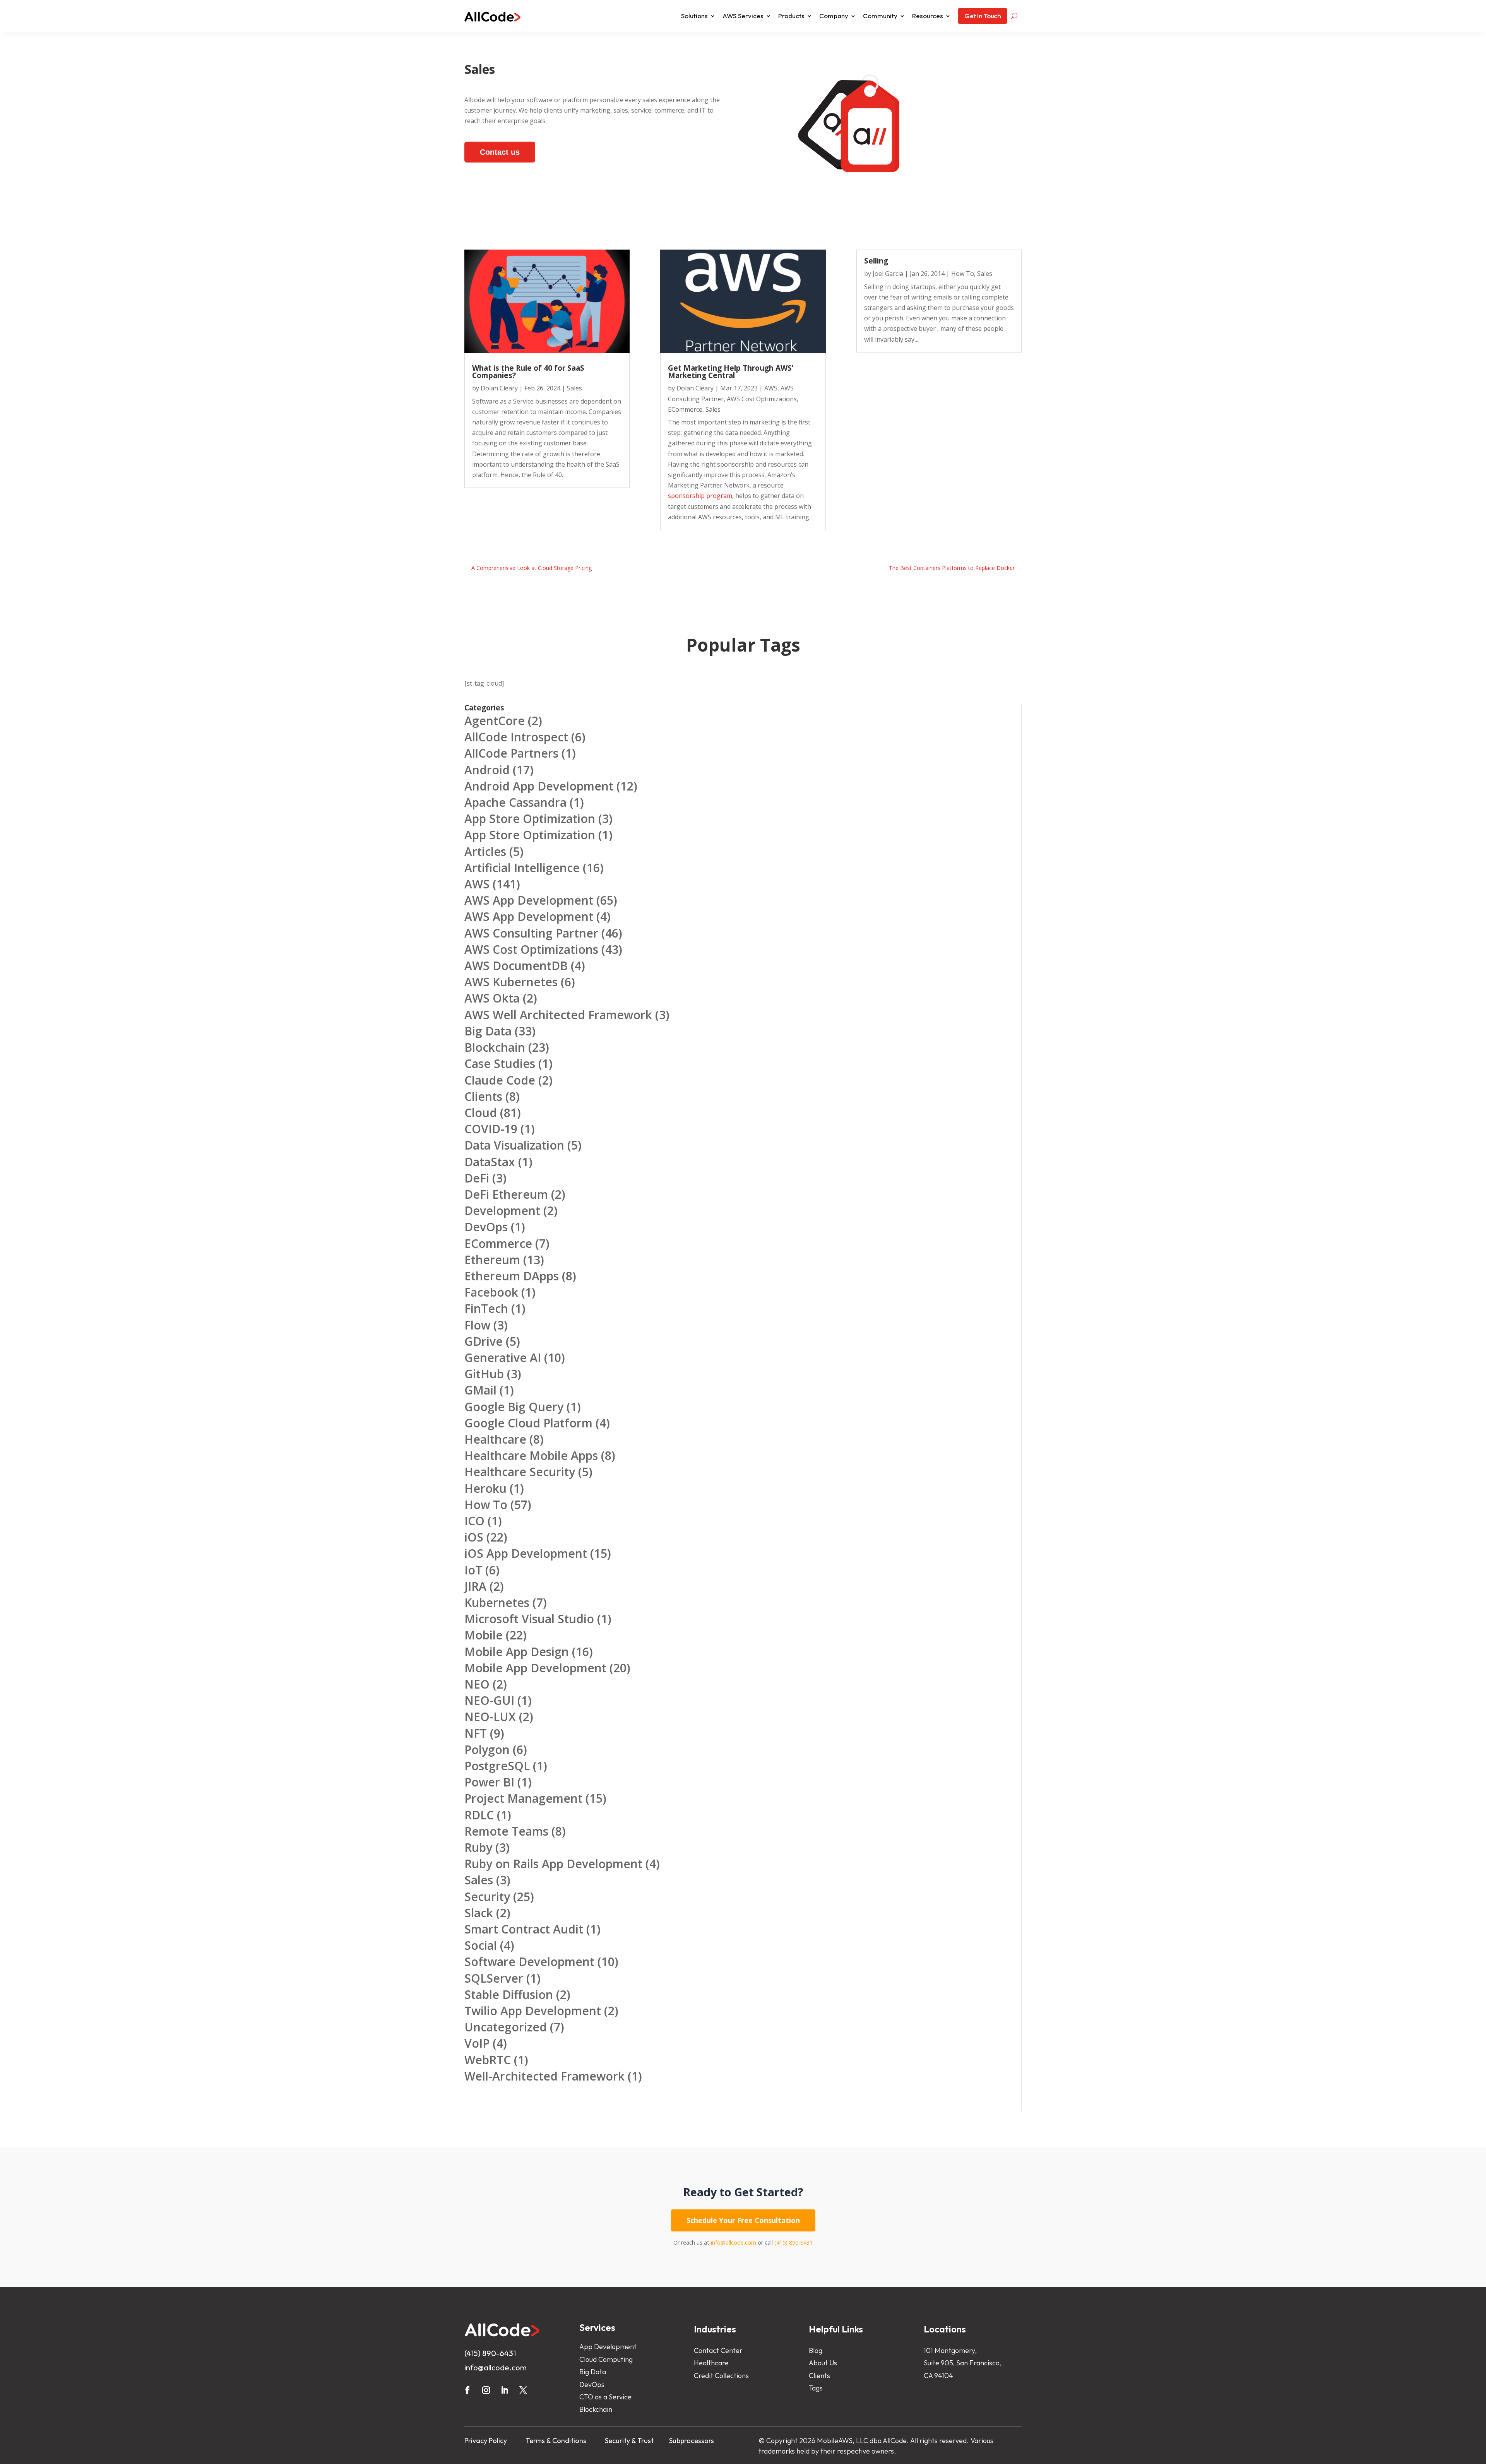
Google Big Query (514, 1407)
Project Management (523, 1798)
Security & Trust (629, 2441)
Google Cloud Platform (528, 1423)
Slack (479, 1913)
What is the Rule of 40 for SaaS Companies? (528, 372)
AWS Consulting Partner (531, 933)
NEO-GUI (489, 1700)
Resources (928, 16)
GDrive (484, 1341)
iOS (474, 1537)
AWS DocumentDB (516, 966)
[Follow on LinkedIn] (505, 2390)
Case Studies (500, 1063)
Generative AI (503, 1358)
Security (487, 1897)
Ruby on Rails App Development (553, 1864)
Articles (485, 851)
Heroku (485, 1488)
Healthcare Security (520, 1472)
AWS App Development (529, 900)
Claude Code (500, 1080)
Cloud (481, 1113)
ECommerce (685, 409)
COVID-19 (491, 1129)
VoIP (477, 2043)
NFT (476, 1733)
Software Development (529, 1962)
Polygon (487, 1750)
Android (487, 770)
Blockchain (495, 1047)
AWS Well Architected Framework (558, 1015)
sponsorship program (700, 496)
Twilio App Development (533, 2011)
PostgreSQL (497, 1766)
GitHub (484, 1374)
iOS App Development (526, 1553)
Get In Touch (983, 16)
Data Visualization (514, 1145)
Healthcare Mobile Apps (531, 1455)
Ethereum (492, 1260)
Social (481, 1945)
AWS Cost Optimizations (762, 399)
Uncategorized (506, 2027)
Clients (483, 1096)
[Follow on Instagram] (486, 2390)
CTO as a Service (605, 2397)
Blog (816, 2350)
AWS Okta (492, 998)
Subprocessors (692, 2441)
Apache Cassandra (515, 802)
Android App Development (539, 786)
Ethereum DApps (512, 1276)
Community (880, 16)
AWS (771, 388)
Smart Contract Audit (524, 1929)
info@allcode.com (734, 2242)
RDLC (479, 1815)
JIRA (475, 1586)
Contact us (500, 152)
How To (963, 274)
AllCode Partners (511, 753)
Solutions (694, 16)
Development (502, 1211)
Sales (574, 388)
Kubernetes (497, 1602)
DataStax (490, 1162)
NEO (477, 1684)
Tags (816, 2388)
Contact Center (718, 2350)
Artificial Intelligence (522, 868)
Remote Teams (506, 1831)
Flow (477, 1325)
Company (834, 16)
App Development (608, 2347)
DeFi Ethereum (506, 1194)
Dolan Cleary (499, 388)
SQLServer (494, 1978)
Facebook (491, 1292)
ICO (474, 1521)
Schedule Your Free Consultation (743, 2220)
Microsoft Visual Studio (529, 1619)
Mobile (484, 1635)
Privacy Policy (486, 2441)
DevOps (486, 1227)
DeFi (477, 1178)
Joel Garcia (888, 274)
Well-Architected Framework (544, 2076)
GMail (480, 1390)
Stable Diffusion (509, 1994)
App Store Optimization (530, 819)
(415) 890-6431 (794, 2242)
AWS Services (743, 16)
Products (791, 16)
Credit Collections (721, 2376)
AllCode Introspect (516, 737)
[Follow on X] (523, 2390)
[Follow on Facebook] (467, 2390)
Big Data (488, 1031)
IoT (473, 1570)
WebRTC (488, 2060)
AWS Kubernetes (511, 982)
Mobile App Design (517, 1652)
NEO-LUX (490, 1717)
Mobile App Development (535, 1668)
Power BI (489, 1782)
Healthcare (495, 1439)
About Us (823, 2363)
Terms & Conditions (556, 2441)
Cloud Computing (606, 2359)
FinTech (486, 1308)
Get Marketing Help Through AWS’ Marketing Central (731, 372)
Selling (876, 261)
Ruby (478, 1847)
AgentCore (495, 721)
